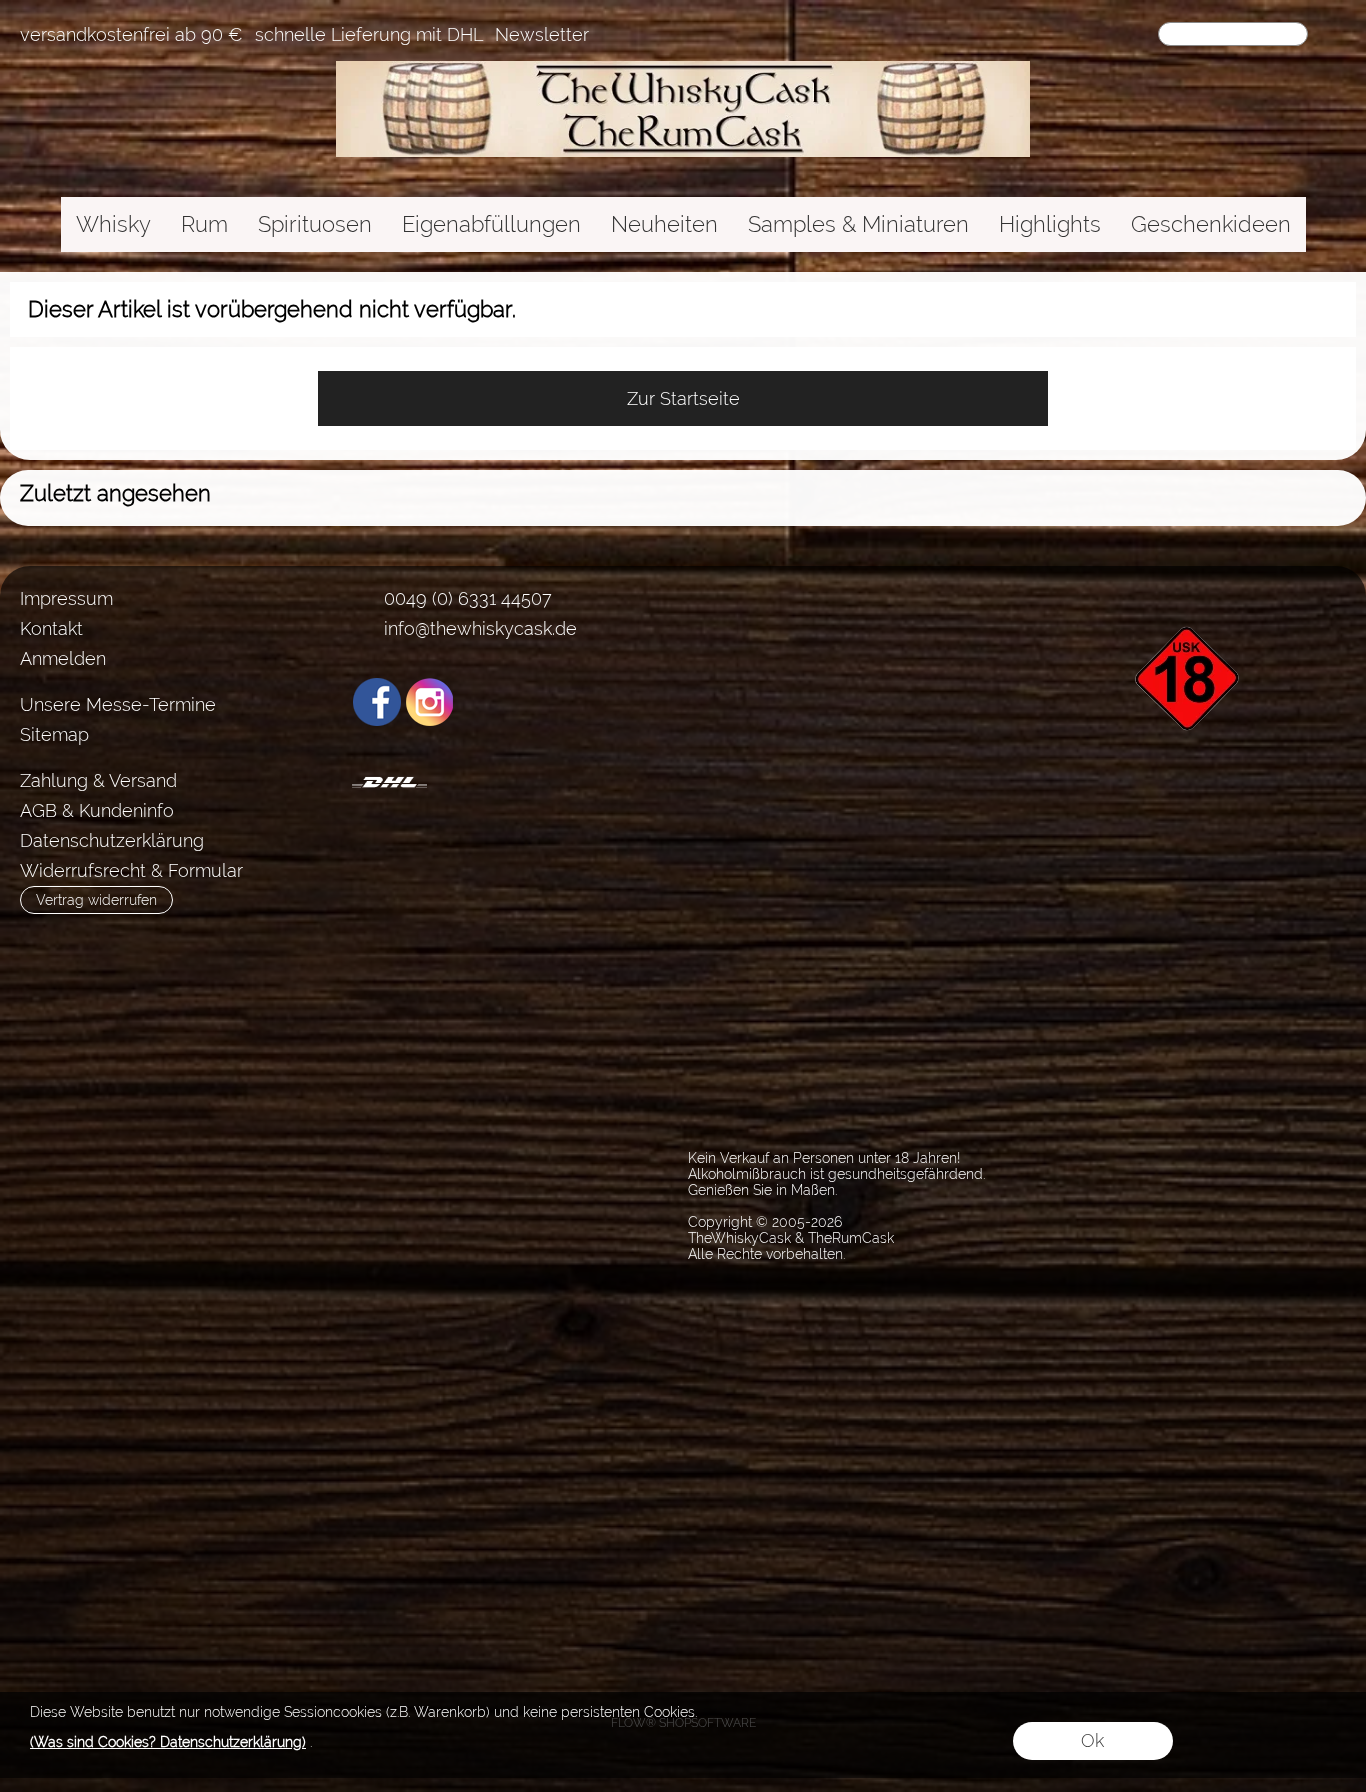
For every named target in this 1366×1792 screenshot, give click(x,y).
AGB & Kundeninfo (97, 810)
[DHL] (389, 782)
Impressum (66, 598)
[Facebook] (377, 702)
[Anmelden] (1066, 36)
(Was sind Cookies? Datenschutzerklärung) (168, 1742)
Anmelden (63, 658)
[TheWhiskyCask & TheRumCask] (683, 69)
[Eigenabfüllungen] (491, 224)
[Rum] (204, 224)
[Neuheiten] (664, 224)
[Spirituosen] (315, 224)
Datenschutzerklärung (112, 840)
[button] (1333, 36)
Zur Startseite (683, 398)
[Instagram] (430, 702)
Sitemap (54, 734)
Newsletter (542, 35)
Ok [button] (1092, 1740)
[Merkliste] (1102, 36)
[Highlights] (1050, 224)
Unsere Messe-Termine (118, 704)
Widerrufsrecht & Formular (131, 870)
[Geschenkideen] (1211, 224)
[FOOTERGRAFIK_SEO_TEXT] (1190, 592)
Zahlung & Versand (98, 780)
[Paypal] (545, 782)
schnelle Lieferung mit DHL (369, 35)
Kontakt (51, 628)
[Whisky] (113, 224)
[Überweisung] (467, 782)
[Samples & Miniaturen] (858, 224)
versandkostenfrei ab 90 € (131, 35)
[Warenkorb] (1138, 36)
